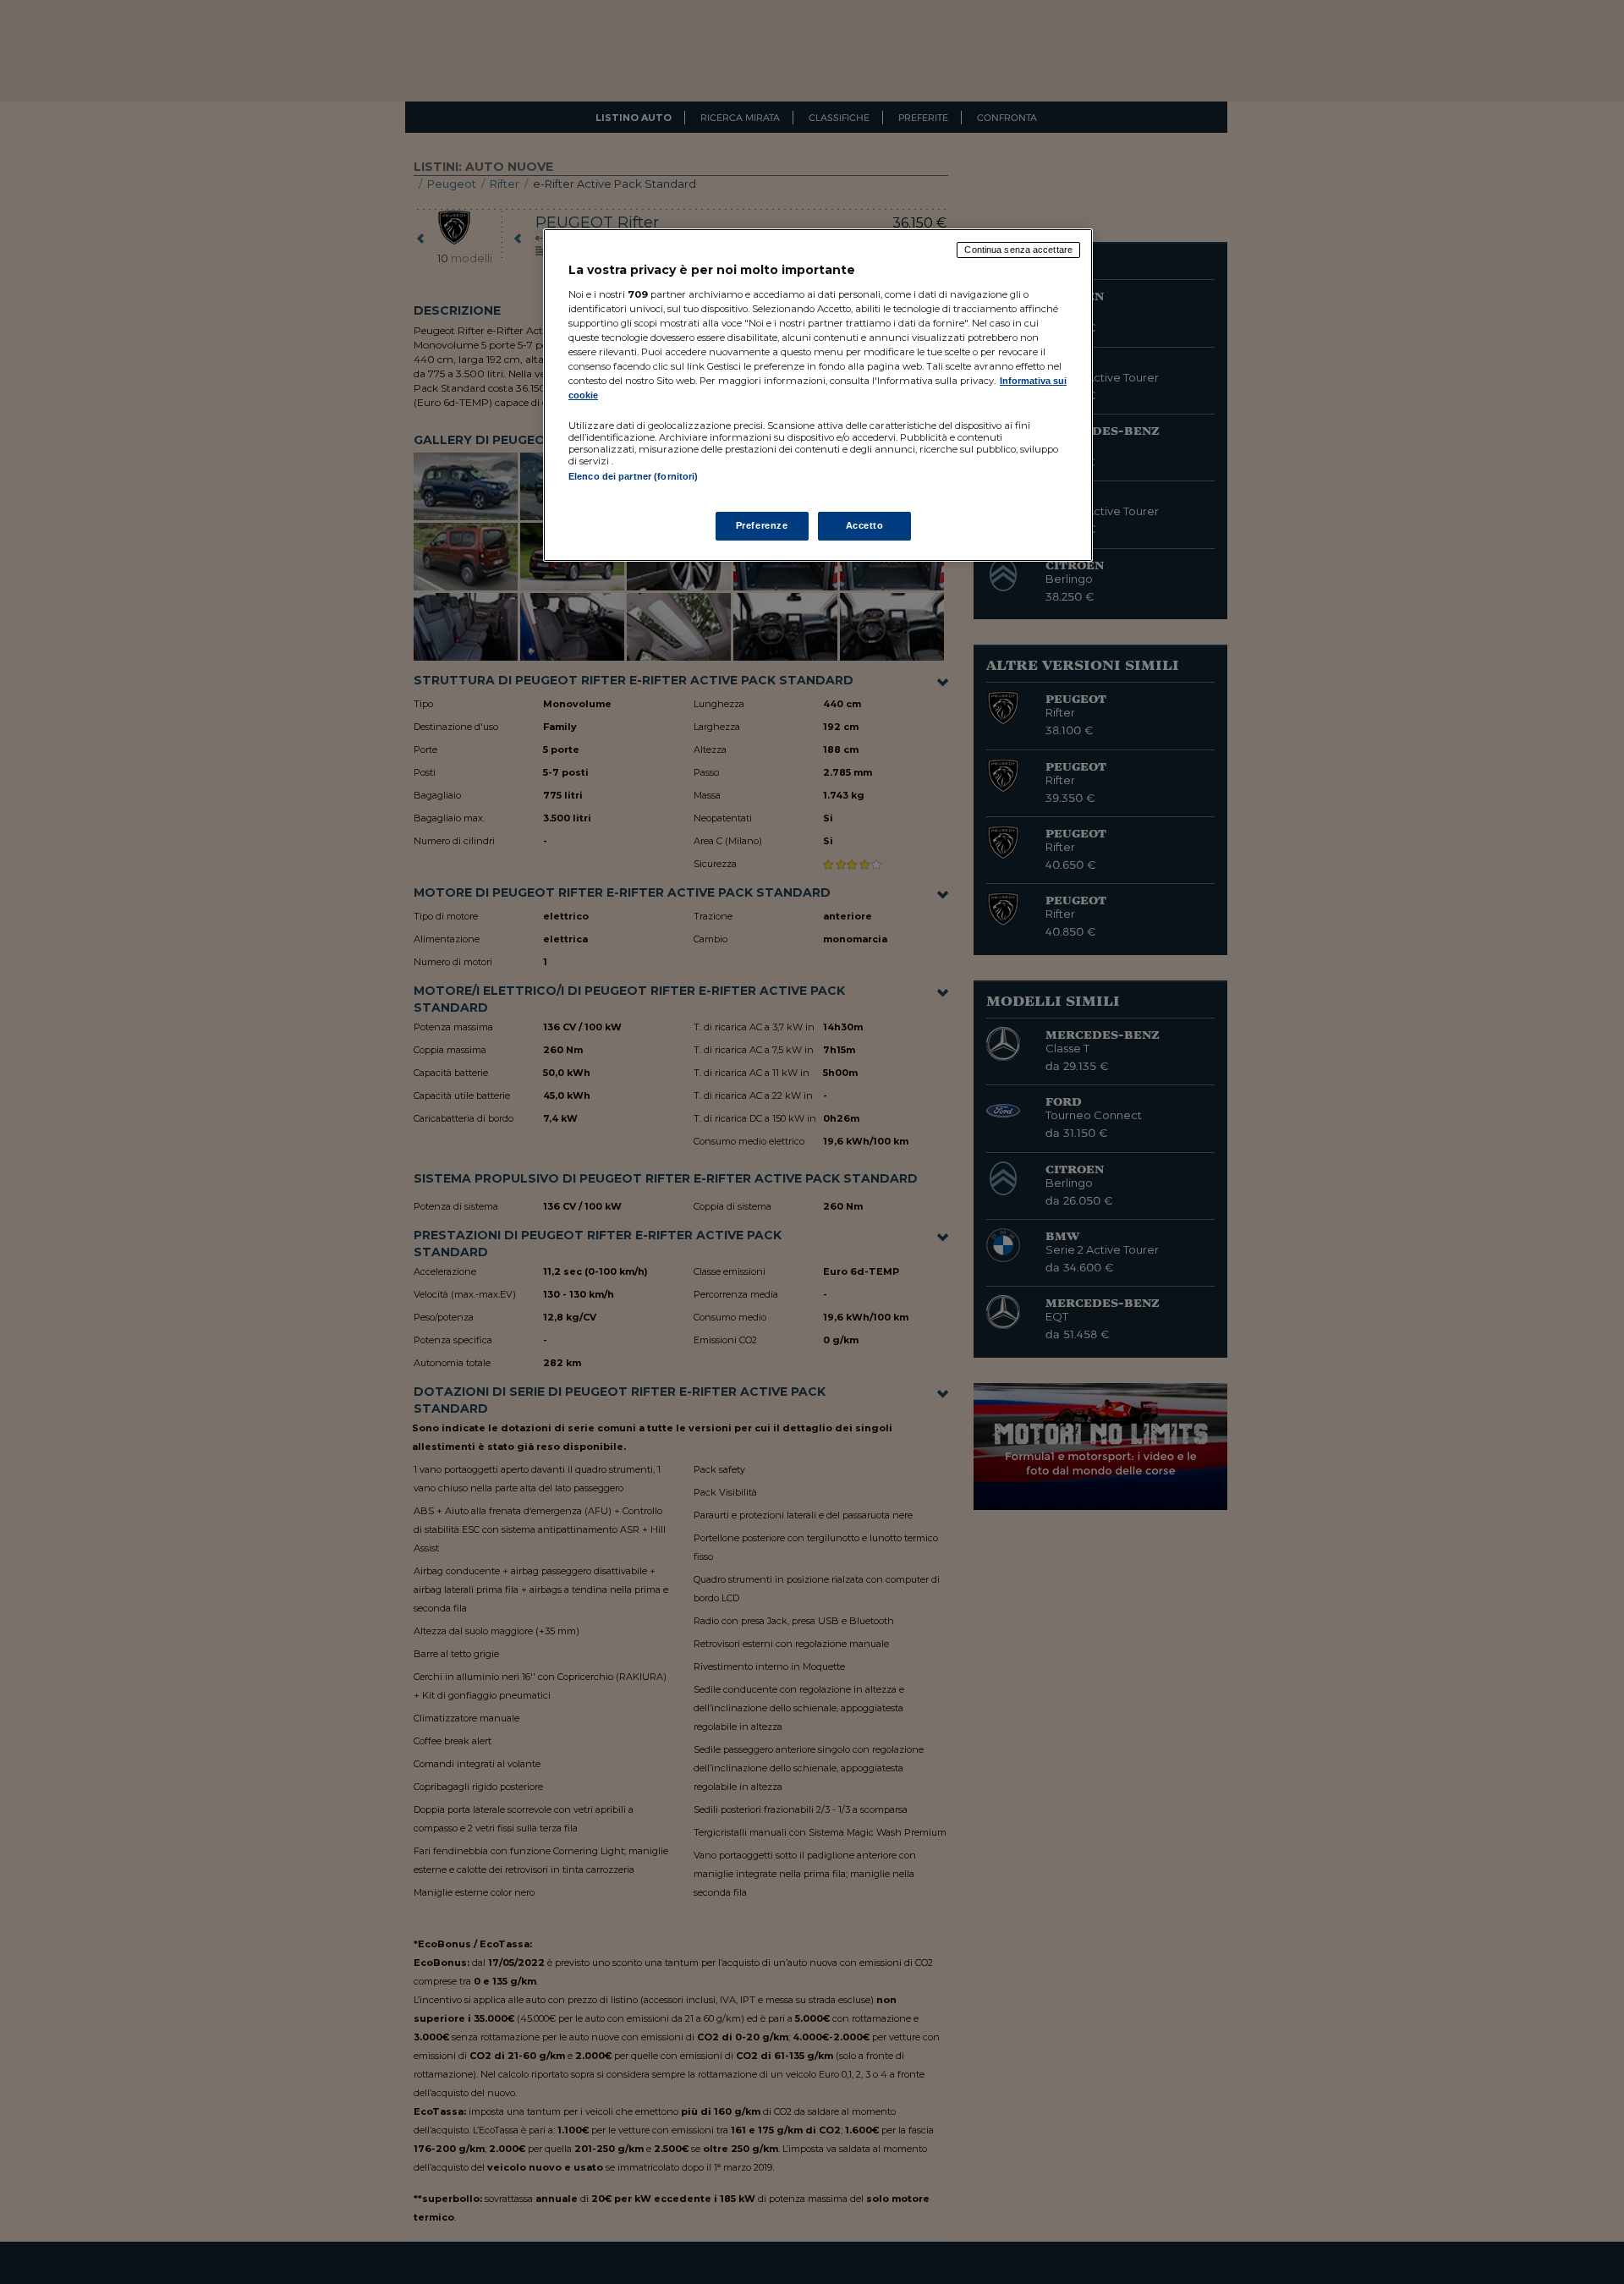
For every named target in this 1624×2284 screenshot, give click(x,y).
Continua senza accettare (1018, 250)
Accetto (865, 525)
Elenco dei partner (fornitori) (633, 476)
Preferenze (762, 525)
